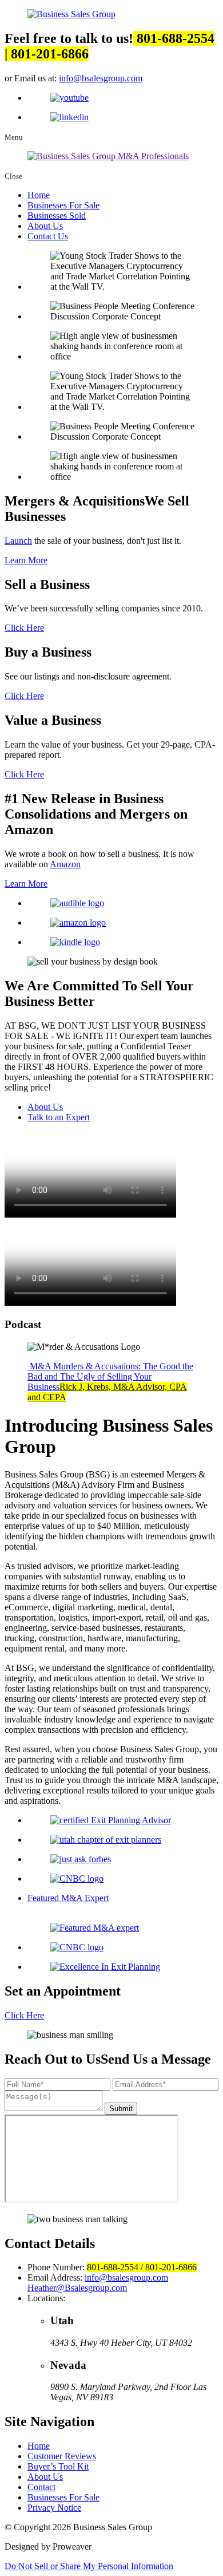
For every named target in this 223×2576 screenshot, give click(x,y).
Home (39, 195)
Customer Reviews (62, 2456)
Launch (18, 541)
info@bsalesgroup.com (101, 78)
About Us (45, 226)
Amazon (65, 864)
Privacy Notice (54, 2508)
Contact (41, 2487)
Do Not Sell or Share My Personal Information (89, 2566)
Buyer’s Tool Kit (58, 2466)
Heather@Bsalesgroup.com (77, 2288)
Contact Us (48, 236)
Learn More (26, 560)
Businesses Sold (57, 216)
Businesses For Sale (63, 205)
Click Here (24, 628)
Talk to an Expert (59, 1117)
